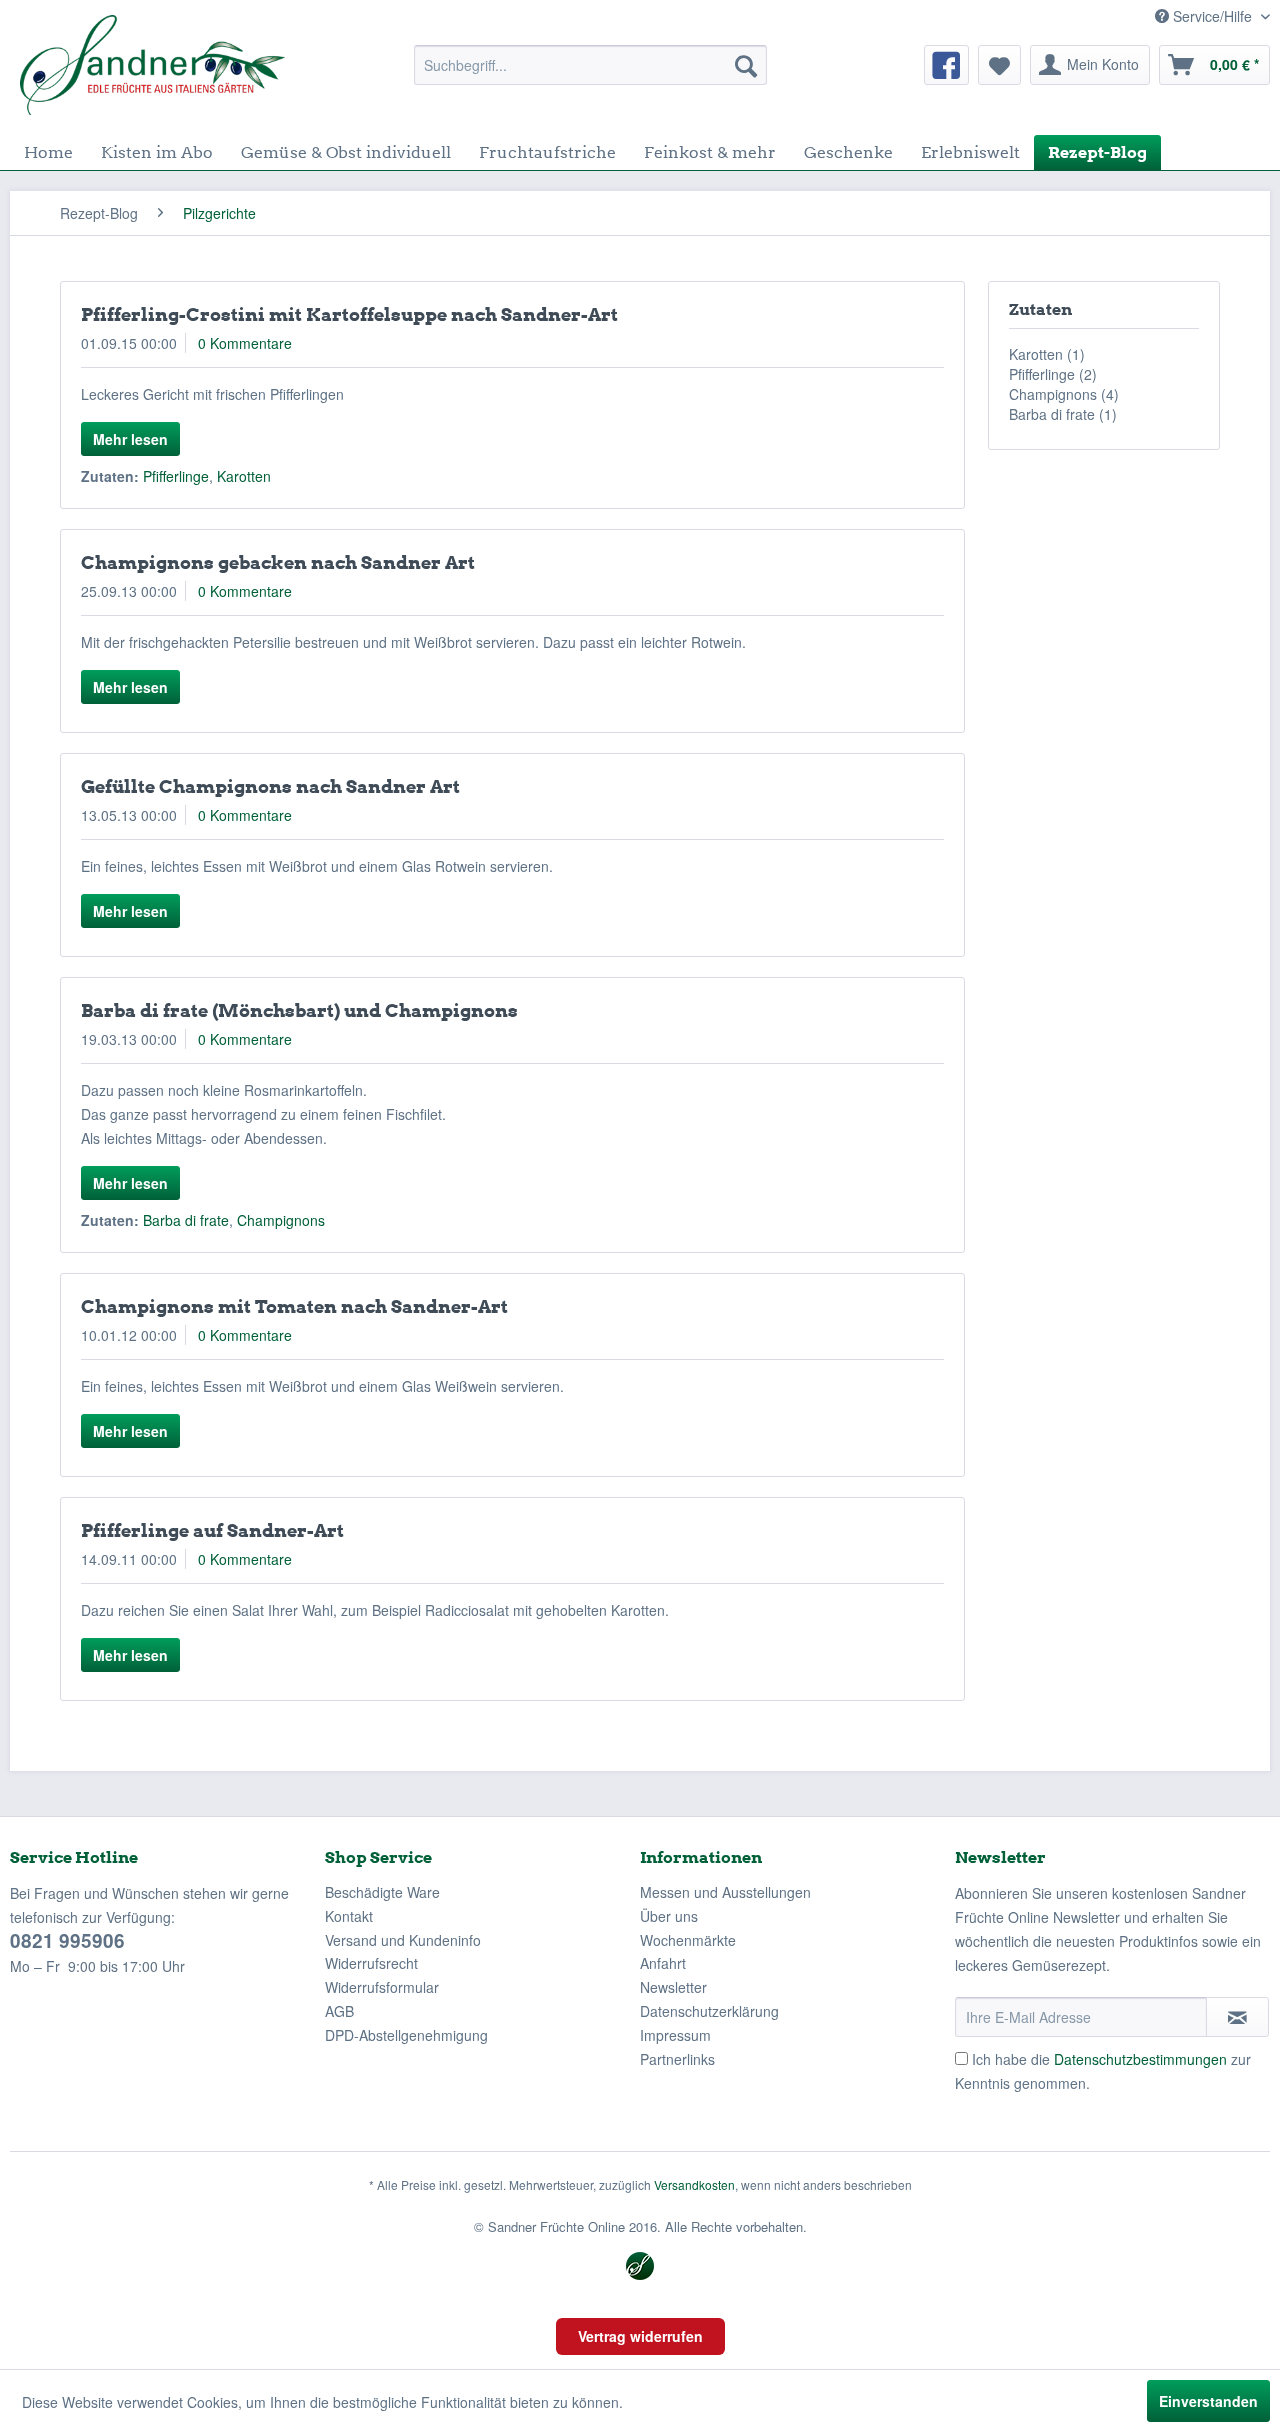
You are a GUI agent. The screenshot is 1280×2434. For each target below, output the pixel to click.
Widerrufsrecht (371, 1963)
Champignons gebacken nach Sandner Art (278, 562)
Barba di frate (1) (1063, 414)
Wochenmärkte (688, 1940)
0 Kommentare (245, 343)
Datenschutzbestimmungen (1140, 2059)
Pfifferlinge (176, 476)
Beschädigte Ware (382, 1892)
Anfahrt (663, 1963)
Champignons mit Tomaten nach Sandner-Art (294, 1306)
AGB (339, 2011)
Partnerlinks (677, 2059)
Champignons (281, 1220)
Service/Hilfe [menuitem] (1212, 16)
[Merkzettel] (999, 65)
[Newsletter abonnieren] (1237, 2017)
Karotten (244, 476)
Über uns (669, 1916)
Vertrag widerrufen (640, 2336)
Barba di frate (186, 1220)
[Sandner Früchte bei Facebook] (946, 65)
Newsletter (673, 1987)
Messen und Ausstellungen (725, 1892)
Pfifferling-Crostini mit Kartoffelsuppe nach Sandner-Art (349, 314)
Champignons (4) (1064, 394)
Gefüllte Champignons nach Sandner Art (270, 786)
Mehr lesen (130, 439)
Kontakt (349, 1916)
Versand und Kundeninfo (403, 1940)
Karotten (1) (1047, 354)
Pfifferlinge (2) (1053, 374)
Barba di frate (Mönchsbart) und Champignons (299, 1010)
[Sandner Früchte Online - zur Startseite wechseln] (152, 65)
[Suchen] (746, 65)
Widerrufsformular (382, 1987)
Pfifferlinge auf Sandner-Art (212, 1530)
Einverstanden (1208, 2401)
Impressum (675, 2035)
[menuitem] (590, 65)
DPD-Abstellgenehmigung (406, 2035)
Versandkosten (694, 2184)
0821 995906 (67, 1940)
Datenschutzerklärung (709, 2011)
